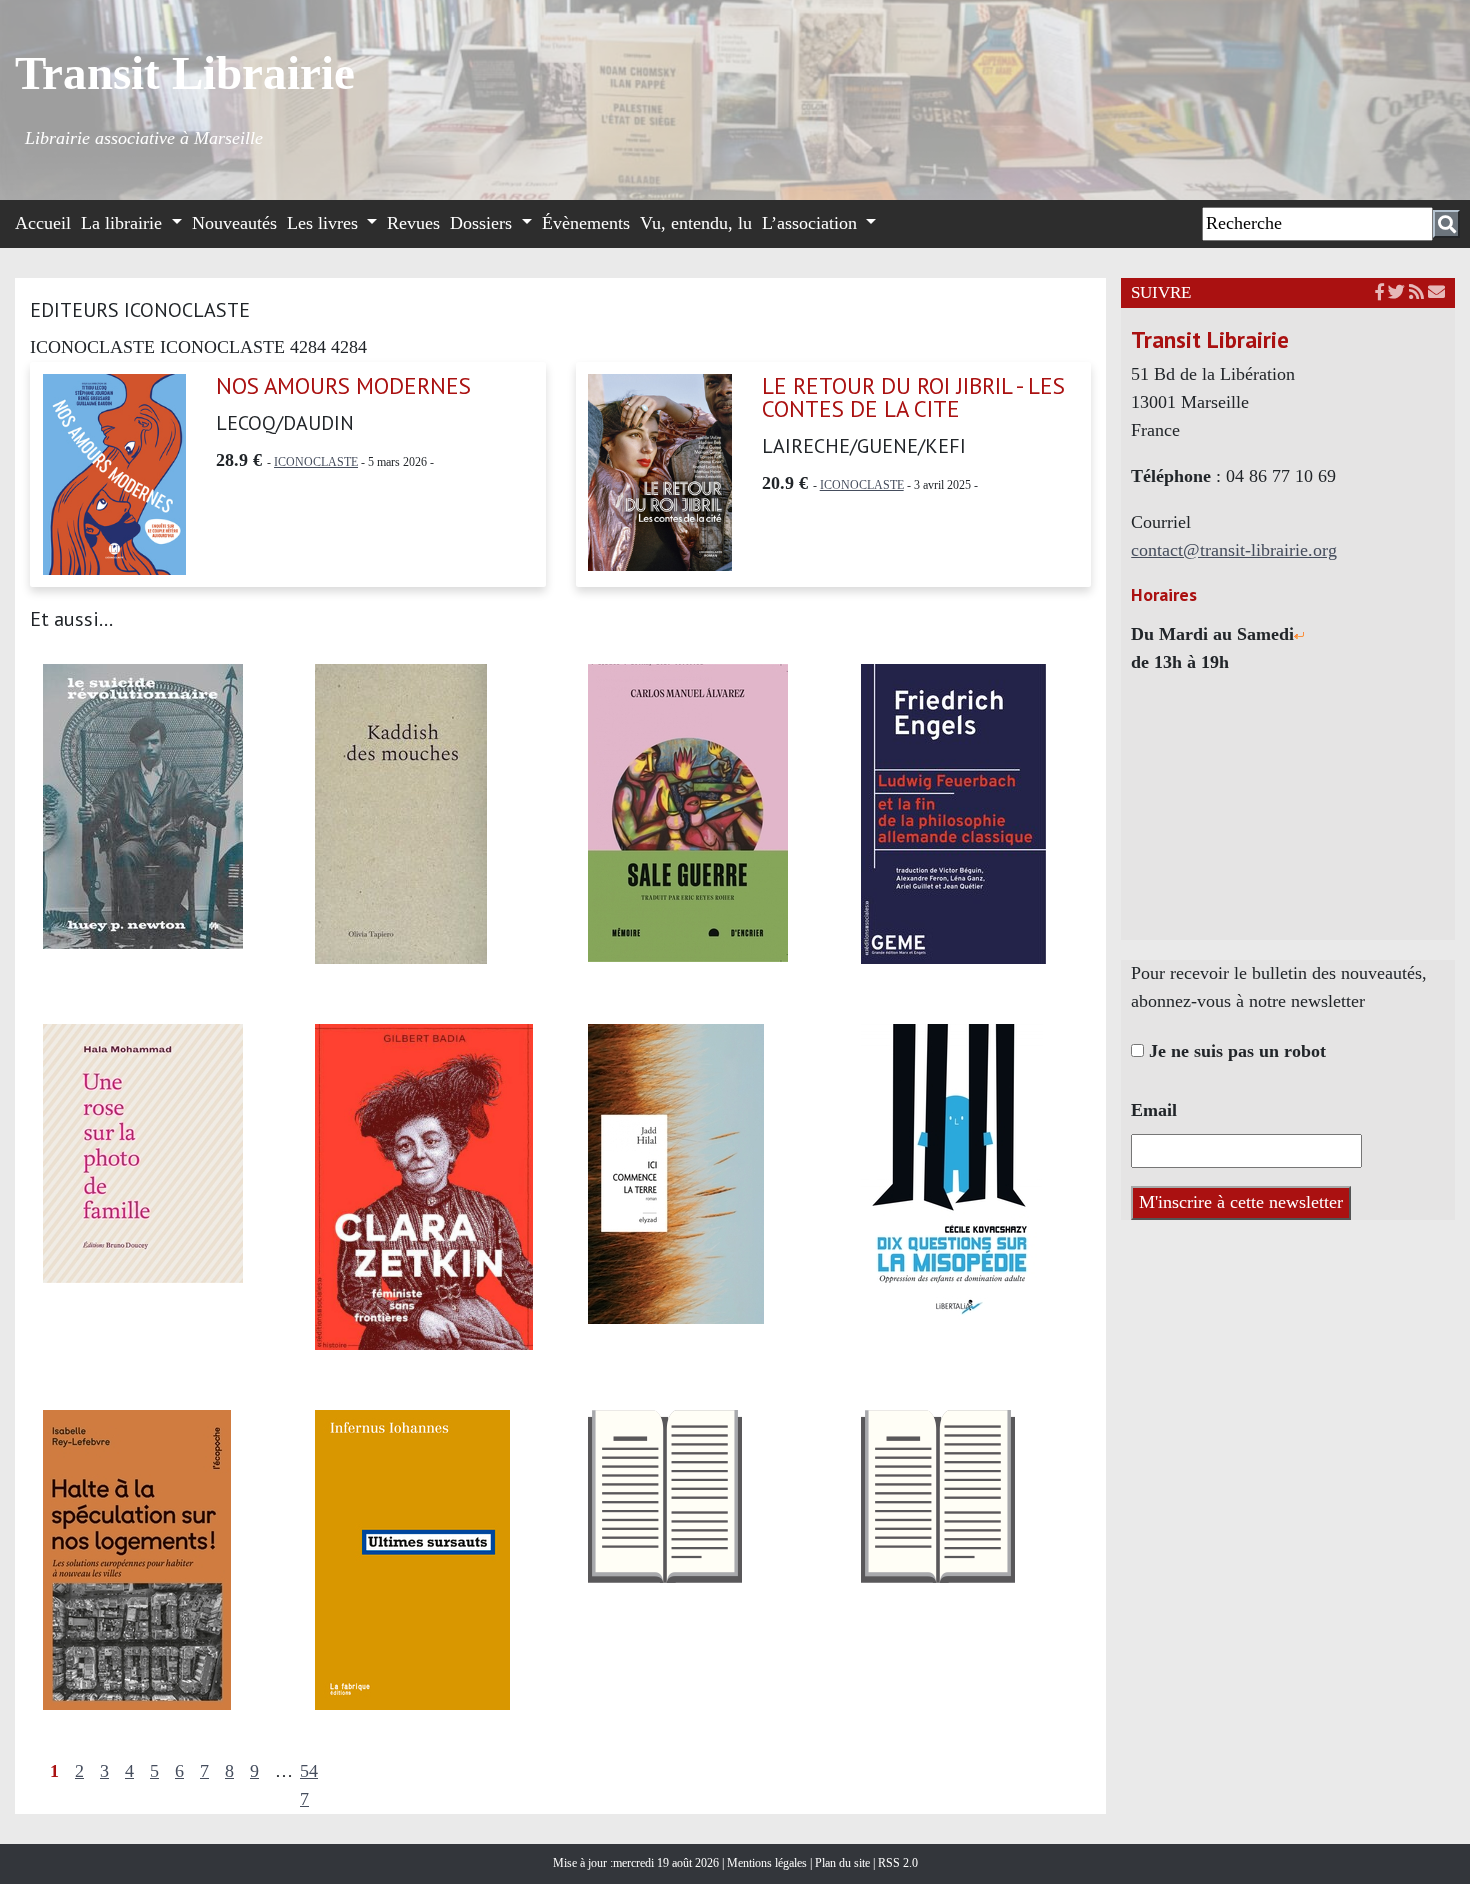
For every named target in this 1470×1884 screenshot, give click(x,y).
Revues (413, 223)
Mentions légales (768, 1863)
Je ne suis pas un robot (1235, 1051)
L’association (812, 223)
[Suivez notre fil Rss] (1416, 292)
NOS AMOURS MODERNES (343, 385)
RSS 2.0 (896, 1863)
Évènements (586, 223)
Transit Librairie (185, 73)
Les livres (325, 223)
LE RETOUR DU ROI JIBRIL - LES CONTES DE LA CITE (913, 397)
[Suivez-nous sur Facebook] (1379, 292)
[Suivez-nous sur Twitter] (1396, 292)
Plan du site (844, 1863)
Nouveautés (234, 223)
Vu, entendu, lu (696, 223)
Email (1154, 1110)
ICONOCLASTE (316, 462)
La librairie (124, 223)
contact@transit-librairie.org (1234, 550)
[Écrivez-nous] (1436, 292)
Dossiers (483, 223)
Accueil (43, 223)
